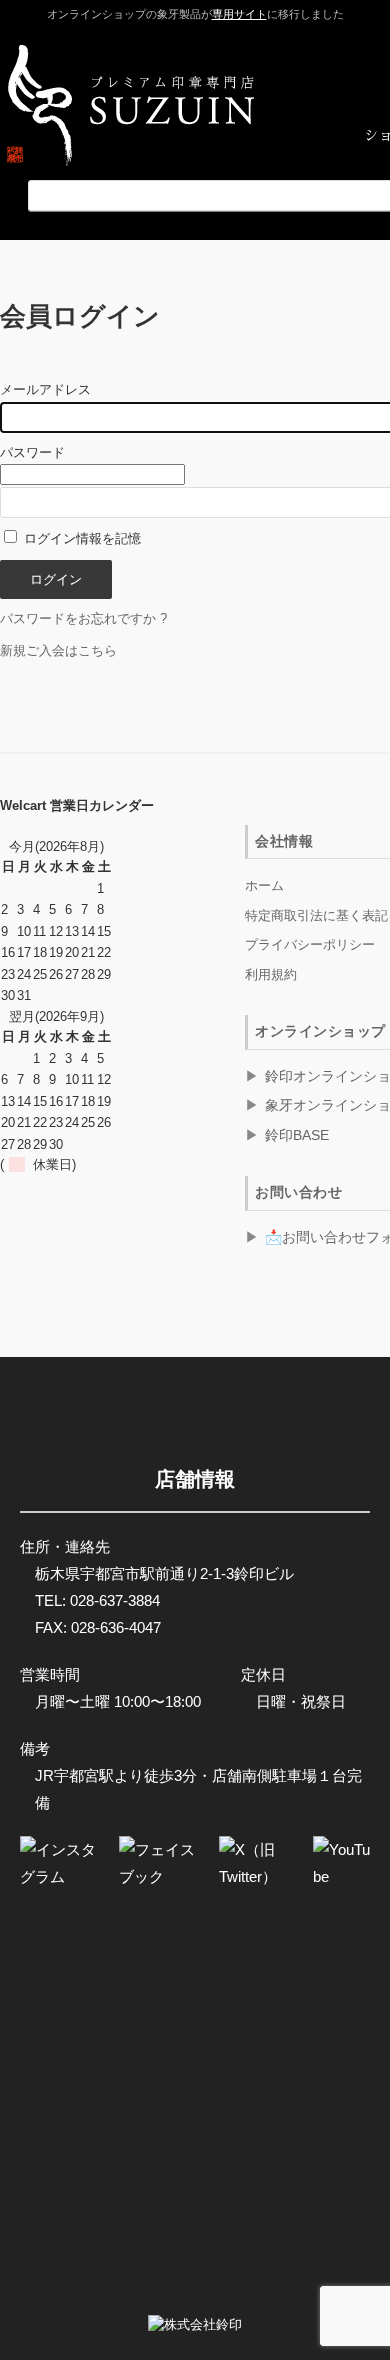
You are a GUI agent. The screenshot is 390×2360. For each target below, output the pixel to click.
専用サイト (239, 14)
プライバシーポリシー (310, 944)
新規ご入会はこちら (58, 650)
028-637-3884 (115, 1600)
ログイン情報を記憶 (80, 538)
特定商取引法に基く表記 (316, 915)
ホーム (264, 885)
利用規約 (271, 974)
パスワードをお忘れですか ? (83, 618)
